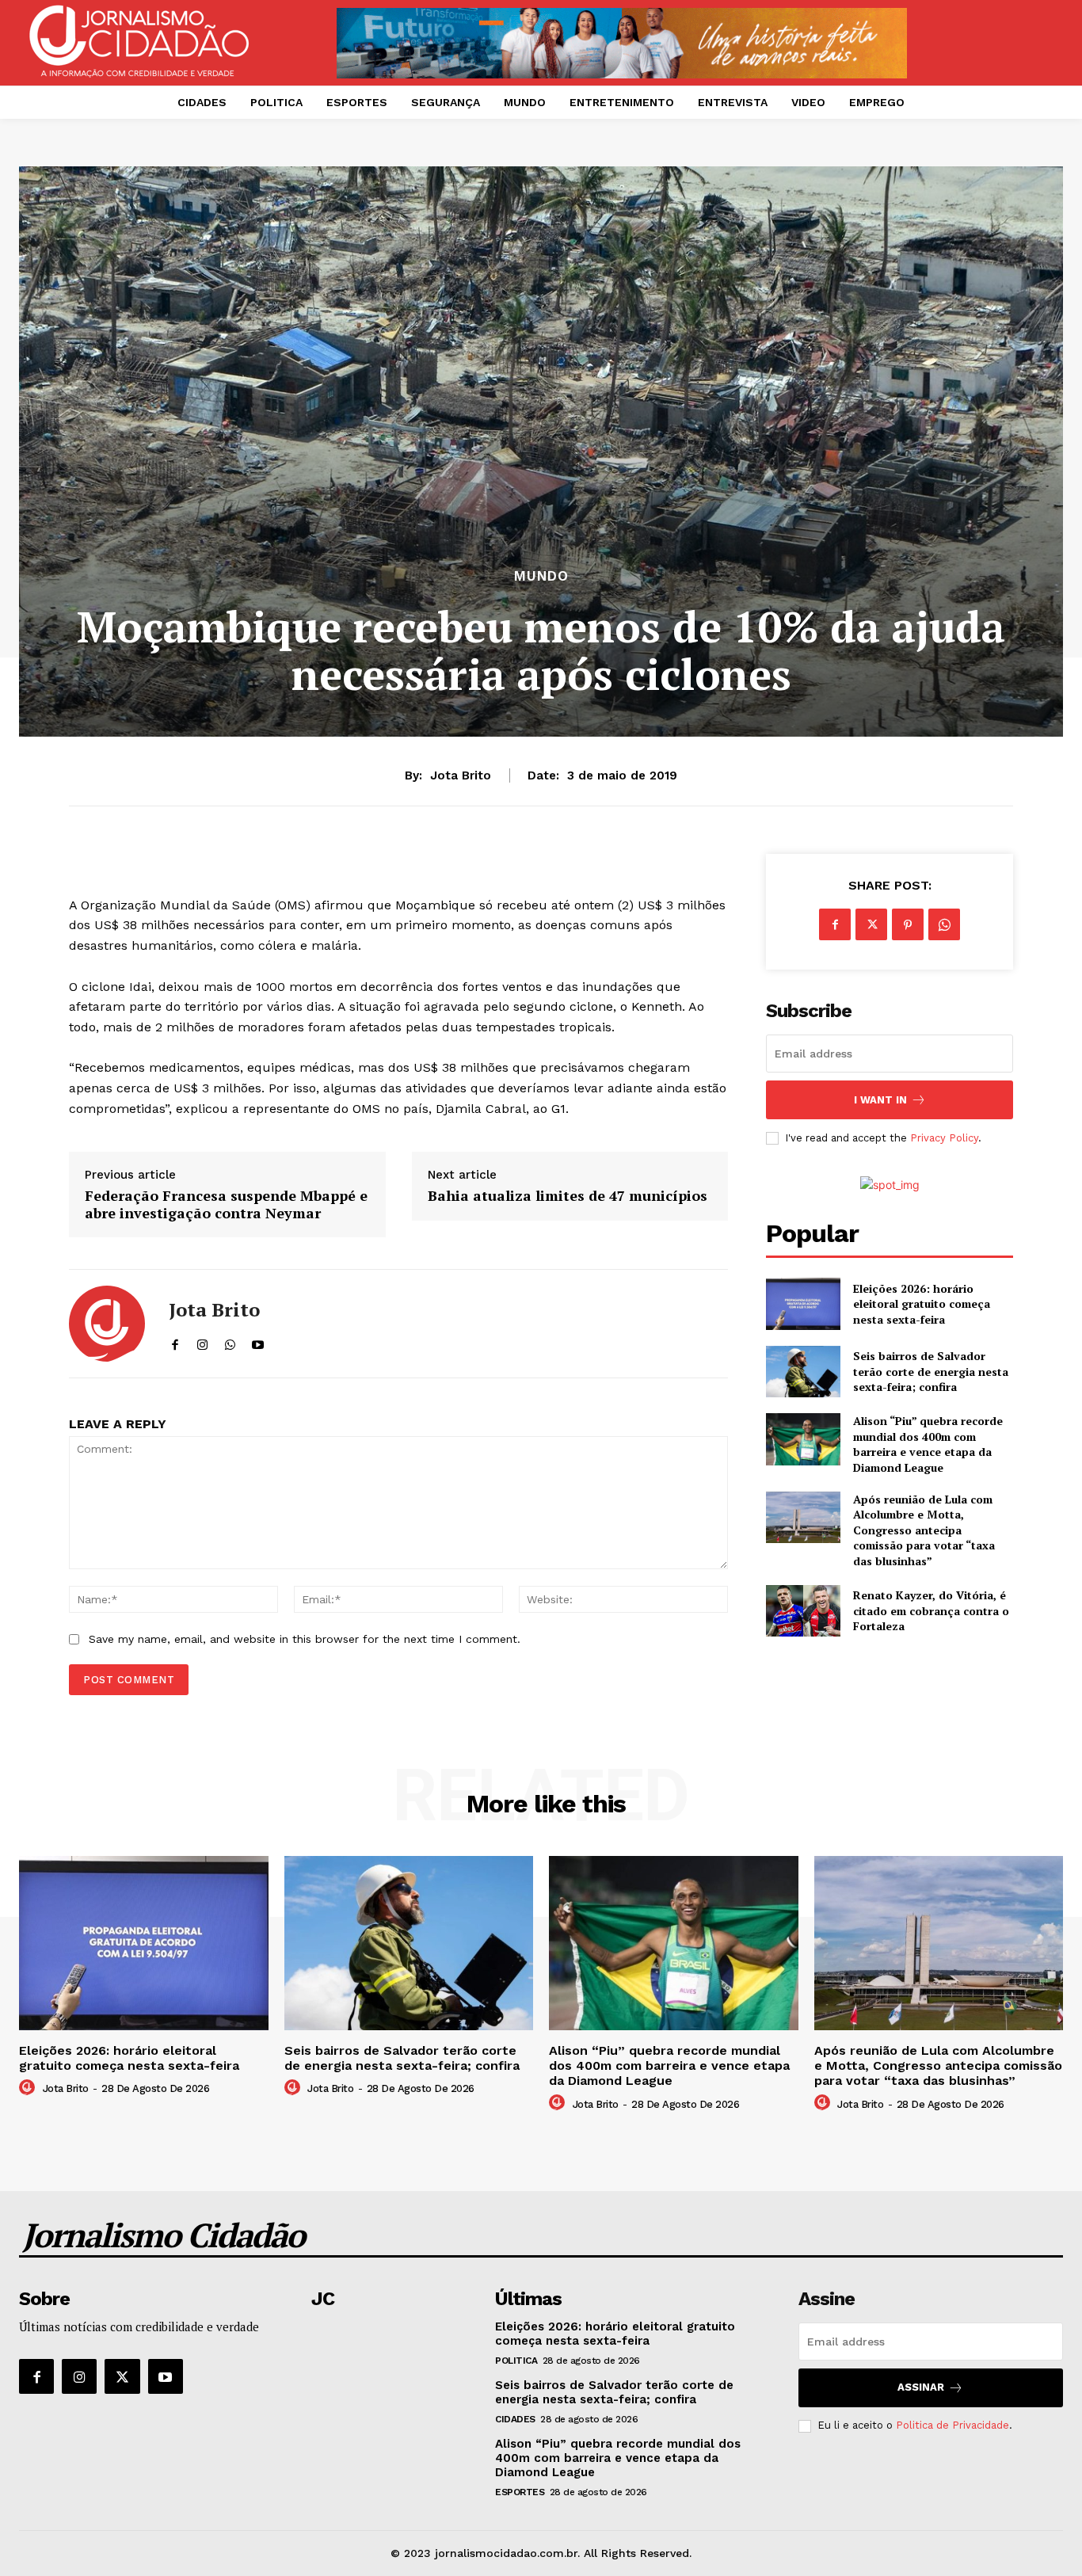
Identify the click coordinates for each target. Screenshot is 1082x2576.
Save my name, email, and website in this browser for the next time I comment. (305, 1639)
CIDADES (515, 2419)
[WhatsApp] (944, 924)
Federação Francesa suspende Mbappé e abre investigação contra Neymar (226, 1204)
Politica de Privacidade (952, 2425)
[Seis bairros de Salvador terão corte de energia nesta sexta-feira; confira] (803, 1372)
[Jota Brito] (107, 1324)
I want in (880, 1100)
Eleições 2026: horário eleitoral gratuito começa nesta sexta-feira (922, 1304)
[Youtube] (166, 2376)
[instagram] (202, 1341)
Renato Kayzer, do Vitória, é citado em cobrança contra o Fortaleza (931, 1610)
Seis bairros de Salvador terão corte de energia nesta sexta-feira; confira (931, 1371)
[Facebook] (835, 924)
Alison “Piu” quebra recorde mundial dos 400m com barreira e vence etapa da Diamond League (928, 1444)
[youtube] (258, 1341)
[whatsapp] (230, 1341)
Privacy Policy (944, 1138)
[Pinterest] (908, 924)
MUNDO (541, 576)
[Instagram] (79, 2376)
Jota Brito (461, 775)
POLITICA (516, 2361)
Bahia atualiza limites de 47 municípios (568, 1196)
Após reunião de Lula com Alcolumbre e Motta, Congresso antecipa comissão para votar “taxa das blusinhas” (924, 1530)
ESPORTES (520, 2492)
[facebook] (175, 1341)
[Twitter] (871, 924)
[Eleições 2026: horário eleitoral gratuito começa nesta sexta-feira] (803, 1303)
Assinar (921, 2387)
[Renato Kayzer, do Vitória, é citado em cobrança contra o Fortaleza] (803, 1611)
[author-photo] (29, 2088)
